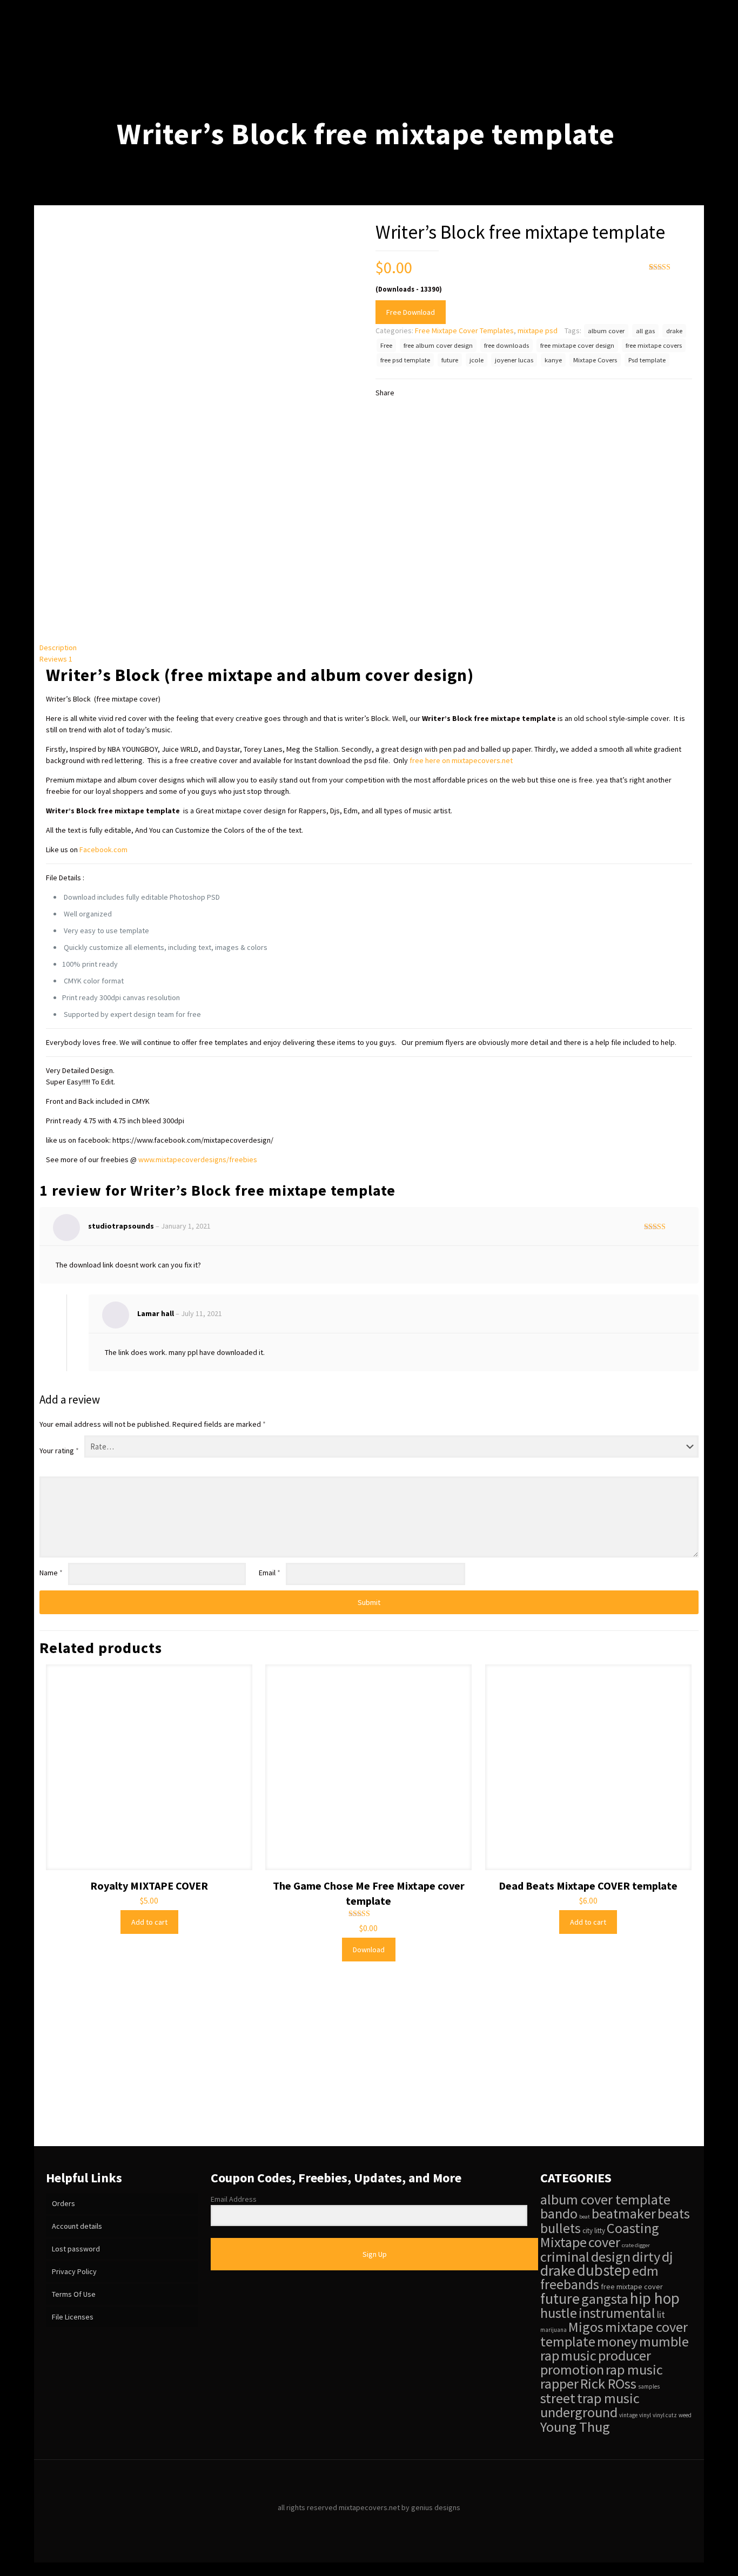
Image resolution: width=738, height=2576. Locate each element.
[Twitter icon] (369, 2524)
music (579, 2355)
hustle (559, 2313)
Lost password (76, 2249)
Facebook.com (103, 849)
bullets (561, 2228)
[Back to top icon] (369, 2482)
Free (386, 345)
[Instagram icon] (381, 2524)
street (558, 2398)
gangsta (605, 2299)
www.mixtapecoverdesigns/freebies (198, 1159)
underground (579, 2412)
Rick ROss (608, 2383)
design (611, 2257)
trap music (608, 2398)
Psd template (647, 360)
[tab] (369, 648)
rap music (634, 2369)
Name (51, 1573)
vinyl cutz (665, 2415)
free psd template (405, 360)
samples (649, 2386)
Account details (77, 2226)
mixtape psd (538, 331)
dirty (646, 2257)
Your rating (59, 1451)
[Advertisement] (369, 2065)
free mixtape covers (654, 345)
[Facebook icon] (358, 2524)
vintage (628, 2415)
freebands (570, 2284)
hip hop (655, 2298)
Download (369, 1950)
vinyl (645, 2415)
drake (674, 331)
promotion (572, 2369)
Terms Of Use (74, 2294)
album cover (606, 331)
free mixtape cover (632, 2287)
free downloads (506, 345)
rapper (559, 2383)
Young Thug (575, 2427)
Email (270, 1573)
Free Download (411, 312)
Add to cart (149, 1922)
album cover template (605, 2199)
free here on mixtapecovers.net (461, 760)
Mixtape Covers (595, 360)
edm (645, 2271)
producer (625, 2355)
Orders (63, 2203)
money (617, 2341)
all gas (645, 331)
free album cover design (438, 345)
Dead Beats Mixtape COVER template (588, 1886)
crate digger (636, 2245)
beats (674, 2214)
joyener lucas (514, 360)
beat (585, 2217)
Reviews (56, 659)
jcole (477, 360)
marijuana (553, 2330)
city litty (594, 2231)
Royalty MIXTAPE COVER (149, 1886)
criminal (565, 2257)
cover (604, 2242)
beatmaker (624, 2214)
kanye (553, 360)
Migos (586, 2327)
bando (559, 2213)
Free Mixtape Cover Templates (464, 331)
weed (685, 2415)
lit (661, 2315)
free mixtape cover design (577, 345)
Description (58, 648)
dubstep (604, 2270)
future (450, 360)
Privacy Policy (74, 2271)
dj (667, 2257)
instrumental (617, 2313)
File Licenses (73, 2317)
